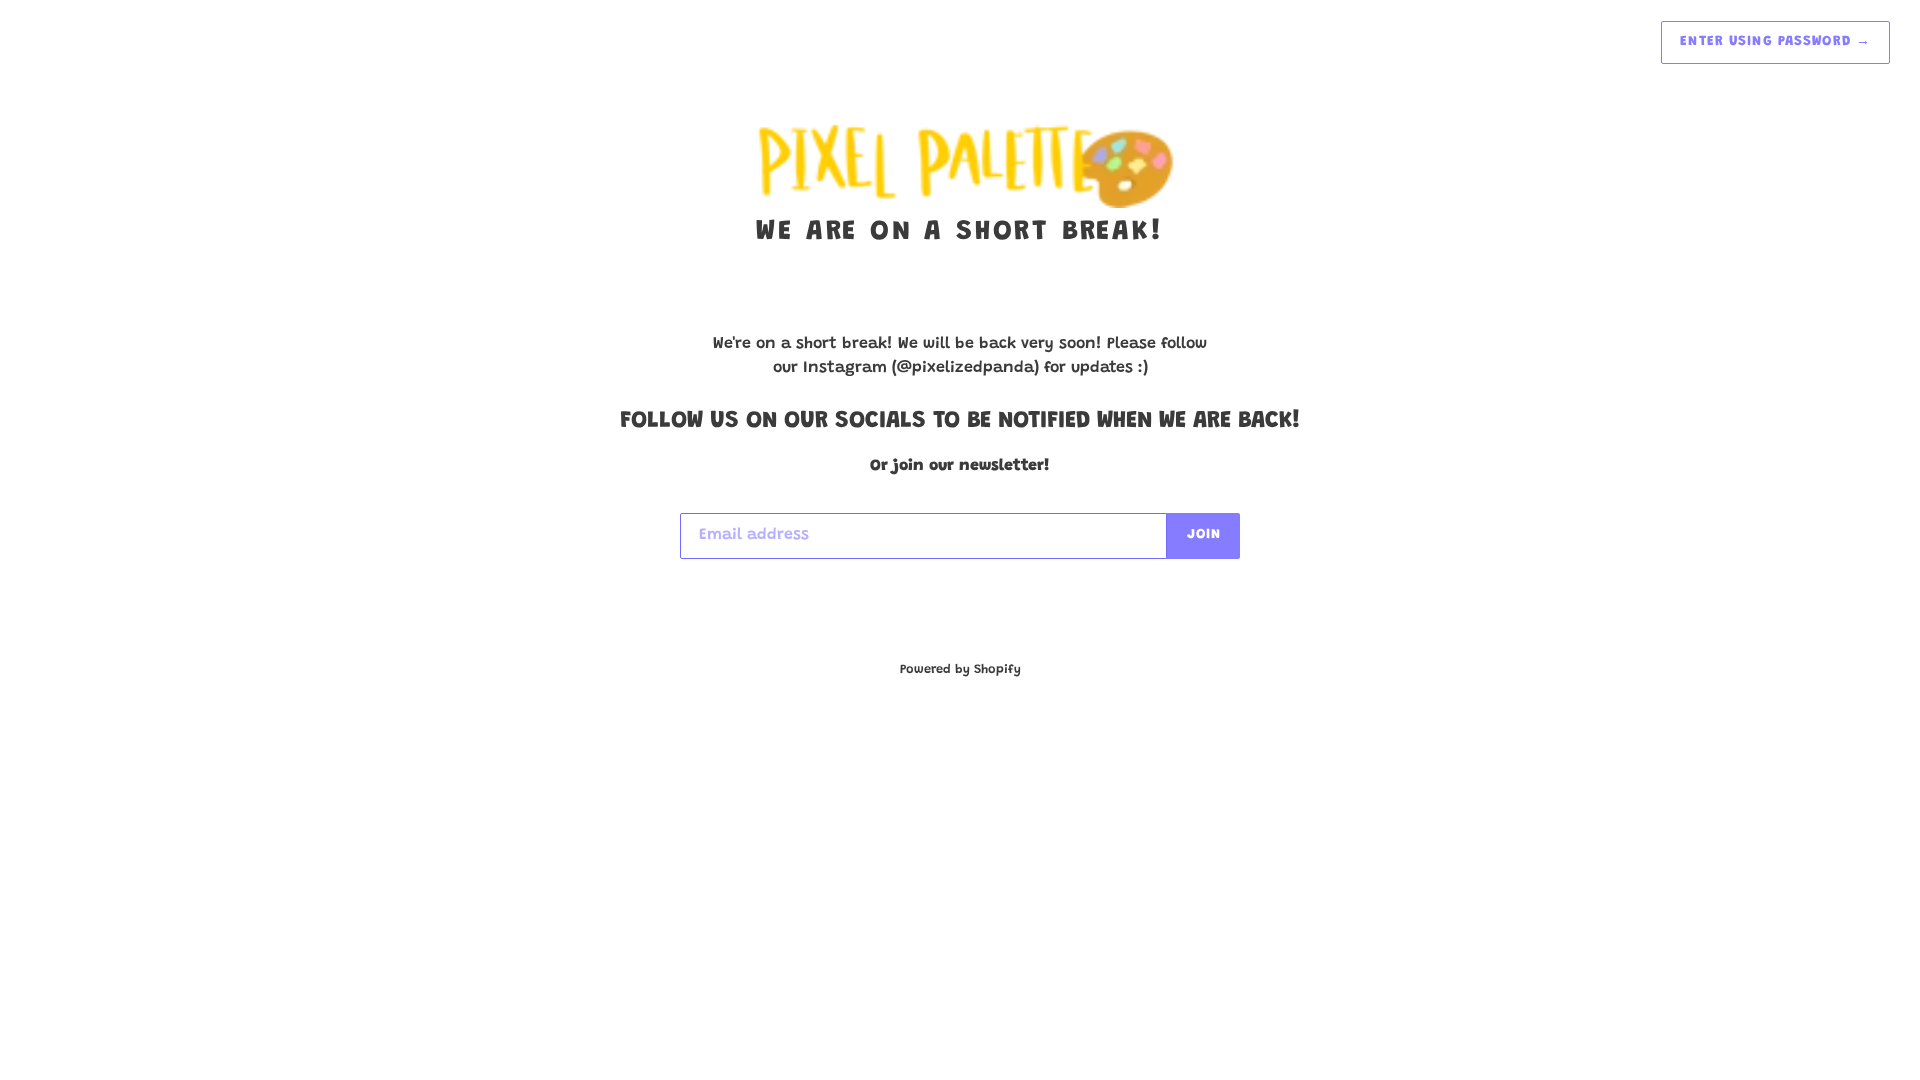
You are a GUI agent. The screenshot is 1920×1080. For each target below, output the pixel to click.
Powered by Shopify (960, 670)
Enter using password (1775, 42)
